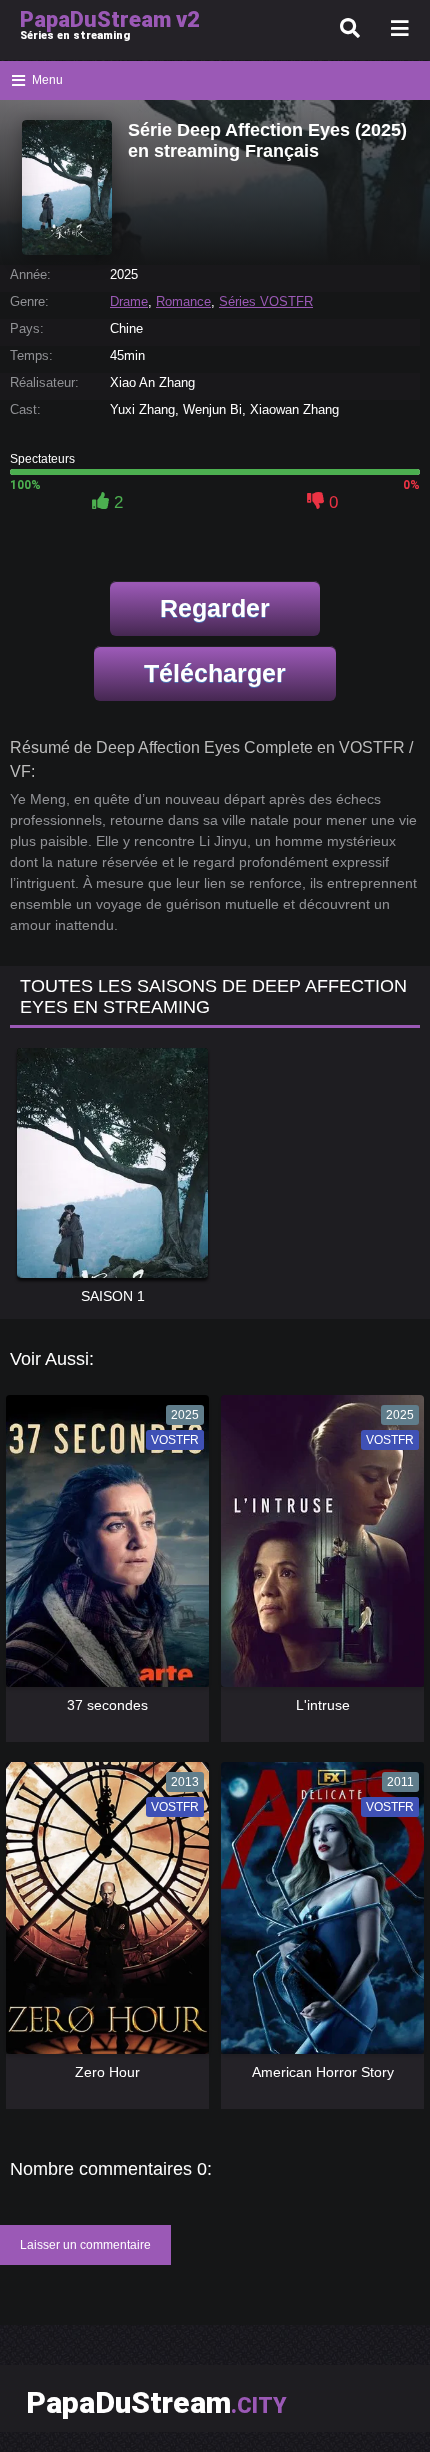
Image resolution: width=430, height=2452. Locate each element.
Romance (183, 301)
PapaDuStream (156, 2402)
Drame (129, 301)
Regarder (215, 608)
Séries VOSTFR (266, 301)
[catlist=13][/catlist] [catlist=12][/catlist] (105, 1547)
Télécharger (215, 673)
